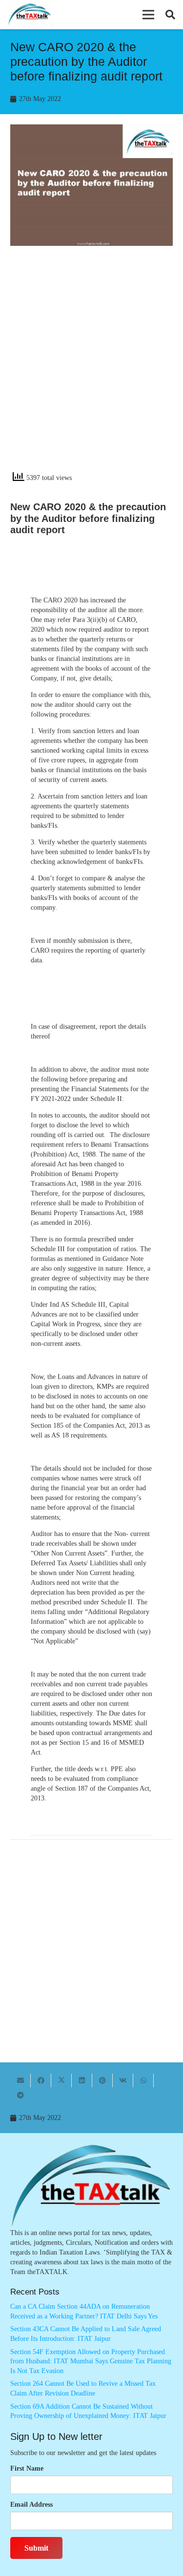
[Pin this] (102, 2080)
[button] (148, 15)
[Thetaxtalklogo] (30, 15)
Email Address (31, 2505)
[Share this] (41, 2080)
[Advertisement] (91, 367)
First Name (27, 2468)
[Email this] (20, 2080)
